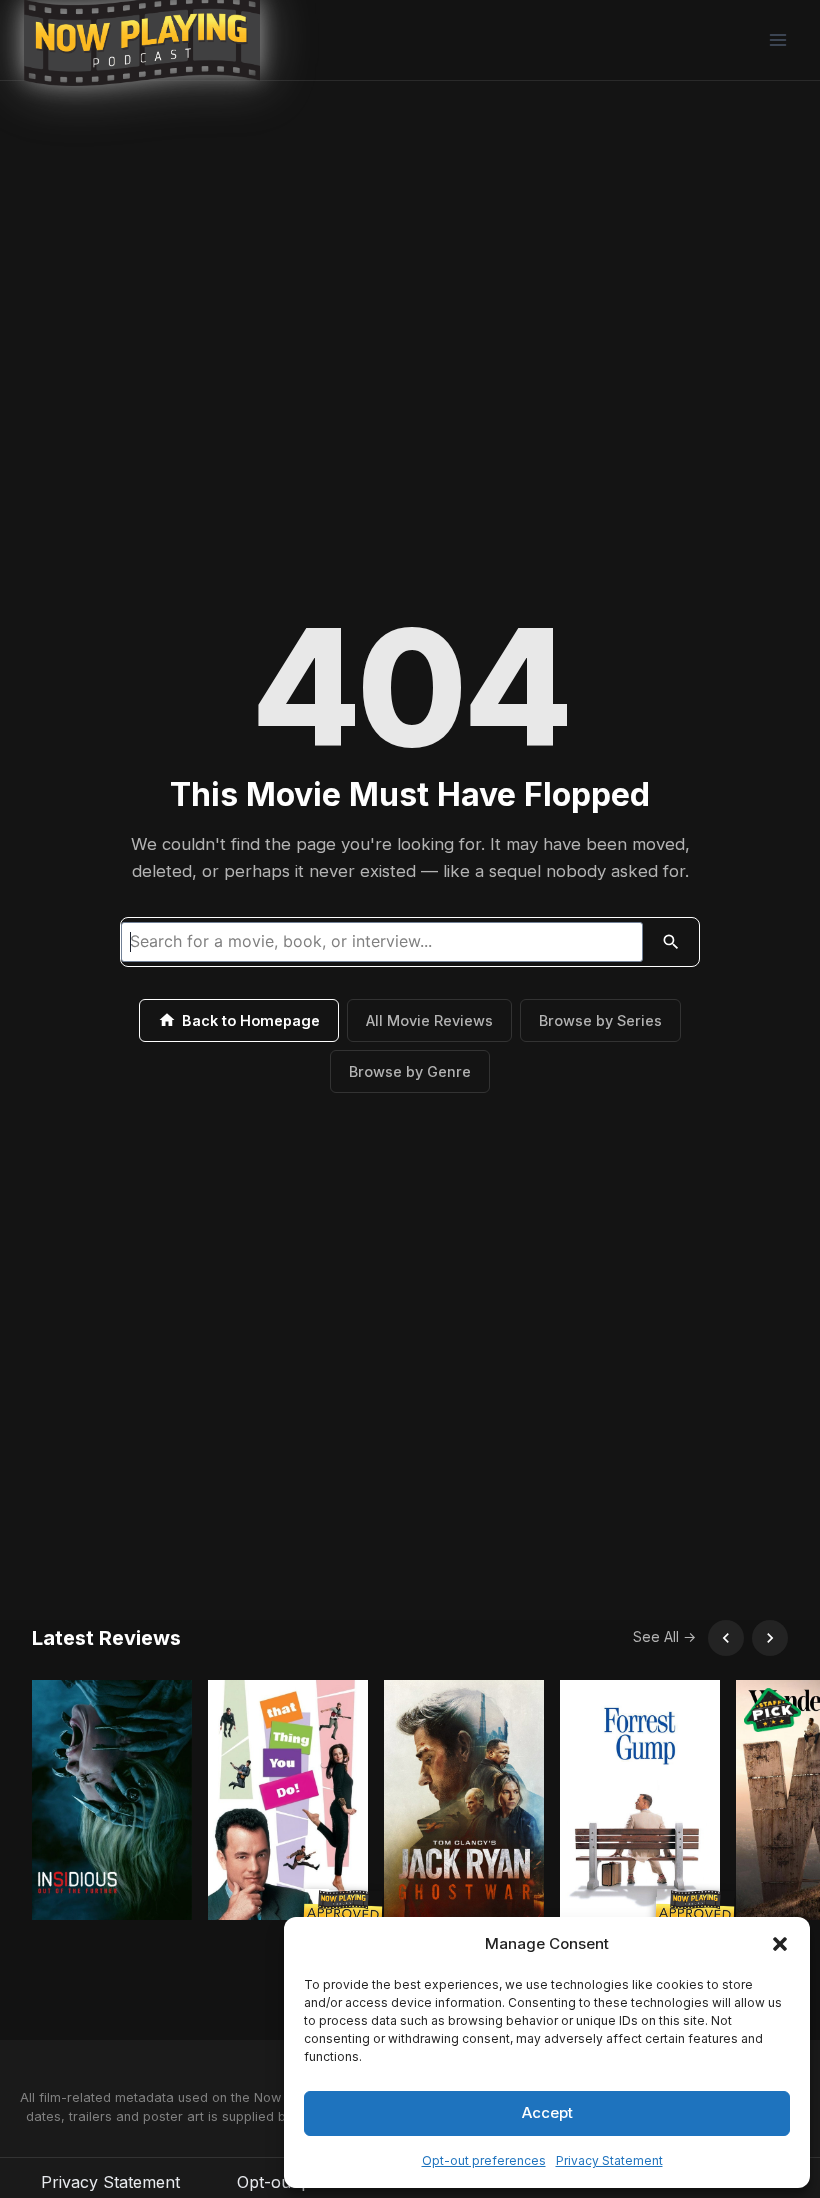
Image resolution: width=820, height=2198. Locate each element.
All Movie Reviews (429, 1020)
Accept (547, 2112)
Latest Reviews (106, 1638)
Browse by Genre (410, 1071)
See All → (664, 1636)
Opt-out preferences (484, 2160)
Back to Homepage (251, 1020)
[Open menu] (777, 39)
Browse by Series (600, 1020)
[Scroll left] (726, 1638)
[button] (780, 1944)
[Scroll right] (770, 1638)
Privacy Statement (609, 2160)
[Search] (671, 942)
